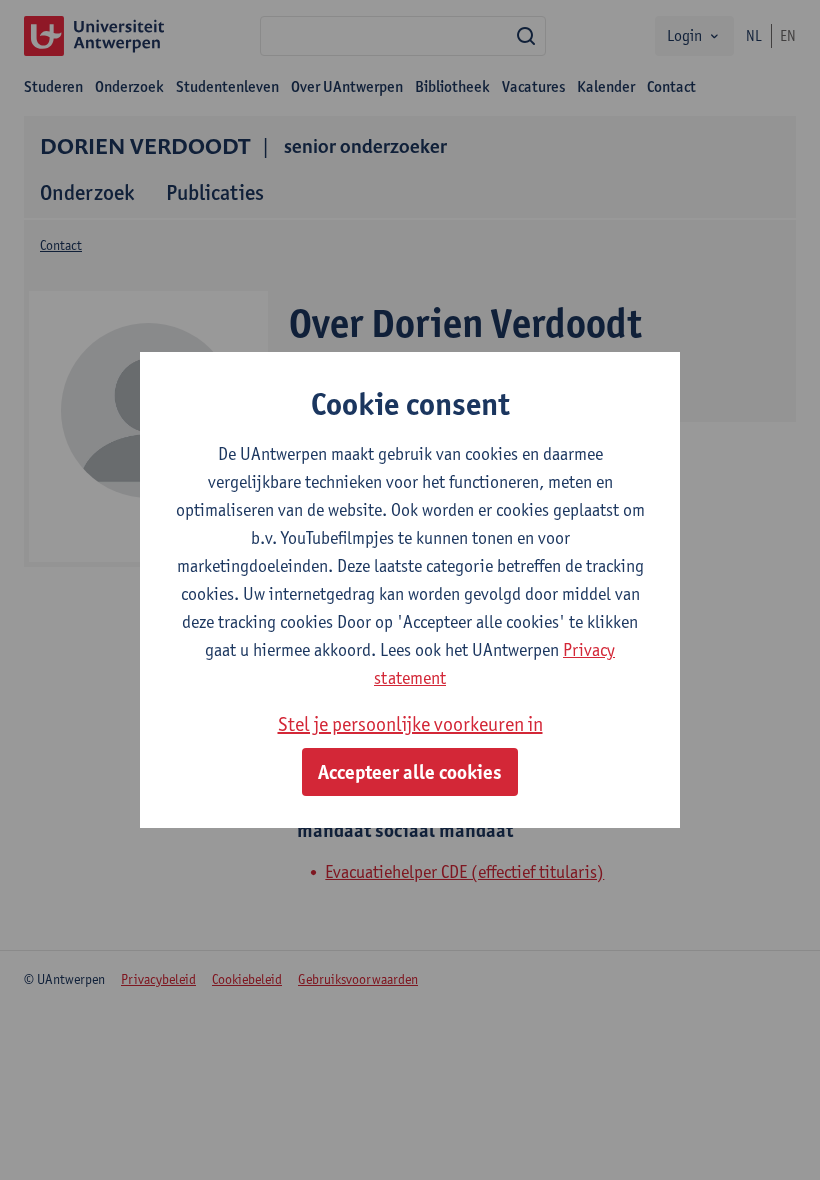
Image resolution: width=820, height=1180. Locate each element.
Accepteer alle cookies (410, 772)
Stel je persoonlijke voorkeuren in (410, 724)
